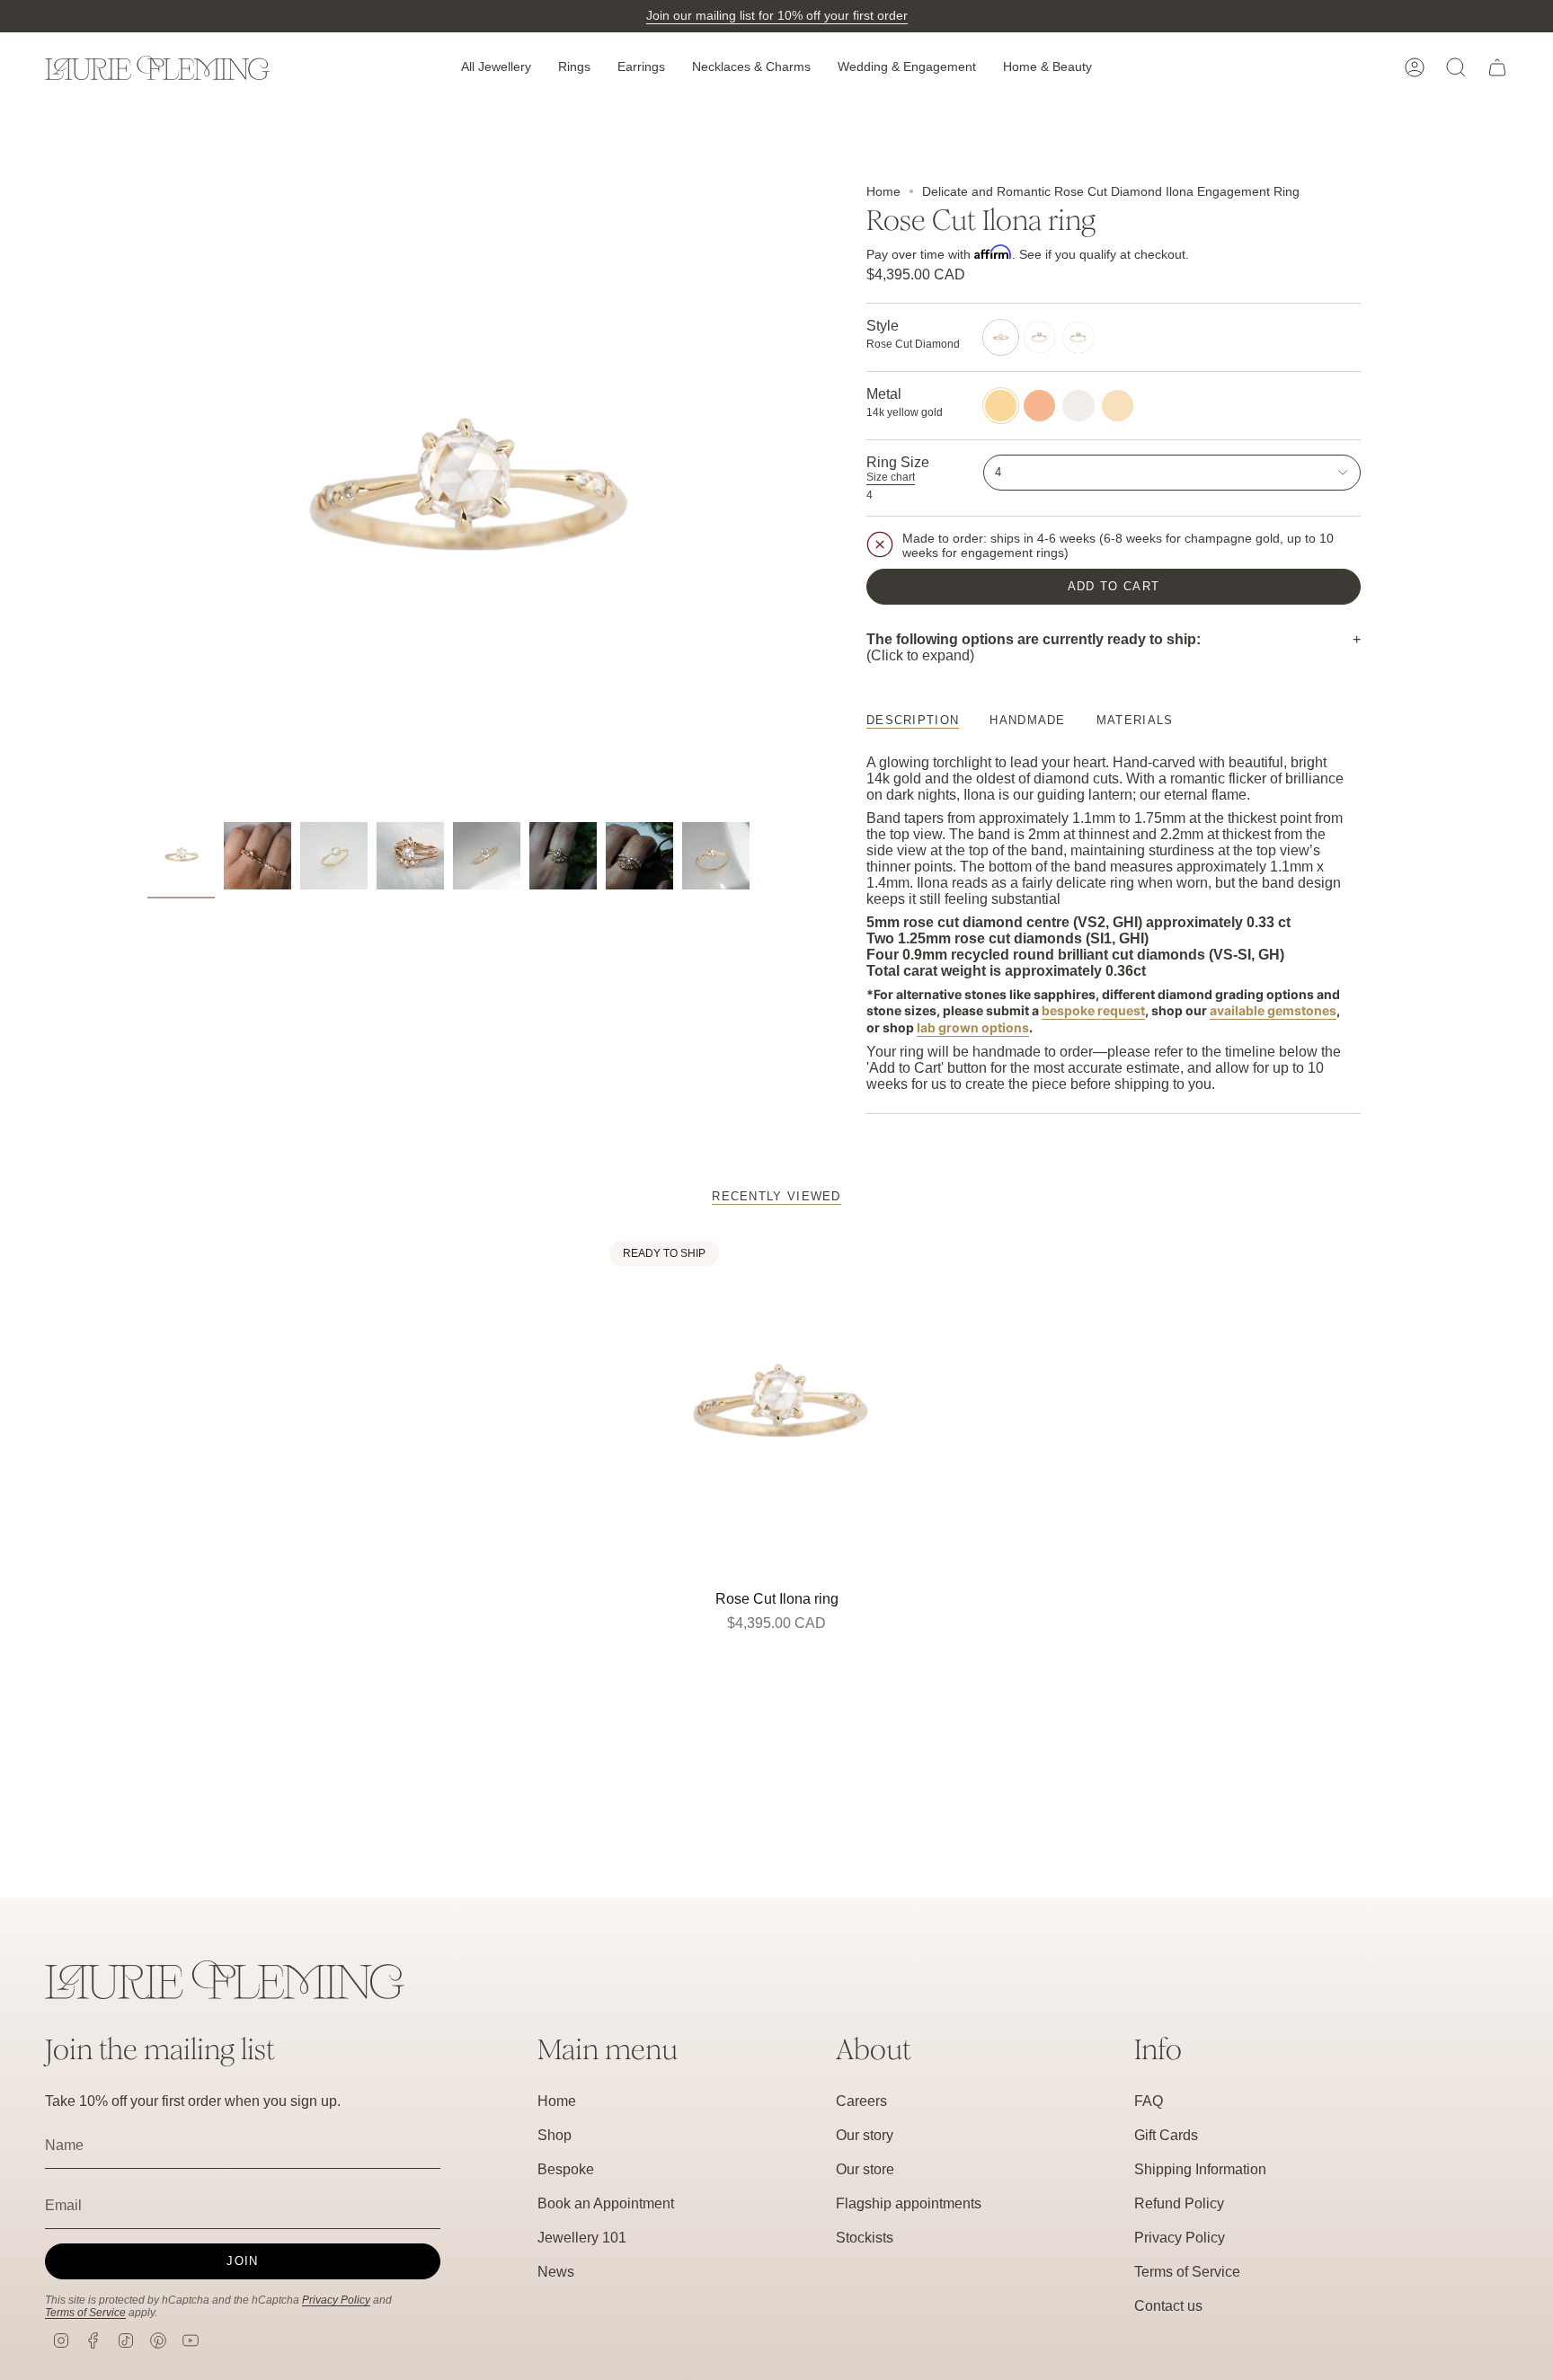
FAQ (1149, 2101)
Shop (555, 2135)
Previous (147, 499)
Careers (861, 2101)
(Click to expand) (1034, 647)
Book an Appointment (606, 2203)
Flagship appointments (909, 2203)
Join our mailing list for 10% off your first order (777, 15)
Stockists (865, 2238)
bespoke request (1093, 1010)
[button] (496, 68)
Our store (865, 2169)
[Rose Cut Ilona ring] (777, 1408)
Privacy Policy (336, 2300)
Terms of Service (85, 2313)
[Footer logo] (225, 1980)
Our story (865, 2135)
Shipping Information (1200, 2169)
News (556, 2272)
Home (883, 191)
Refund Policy (1179, 2203)
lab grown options (973, 1027)
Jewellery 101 (582, 2238)
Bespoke (566, 2169)
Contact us (1168, 2306)
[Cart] (1497, 67)
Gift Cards (1166, 2135)
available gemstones (1273, 1010)
